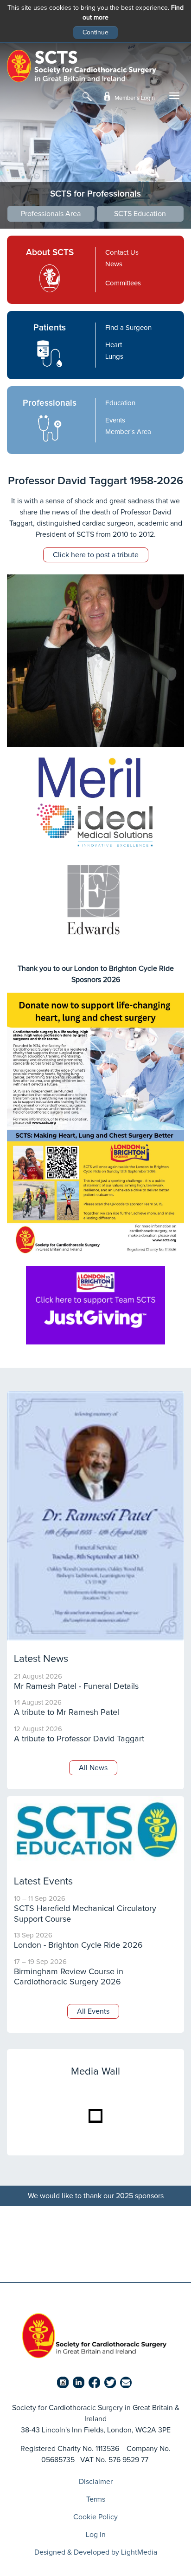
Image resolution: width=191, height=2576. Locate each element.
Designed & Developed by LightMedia (96, 2552)
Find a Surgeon (128, 328)
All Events (93, 2011)
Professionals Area (51, 214)
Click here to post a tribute (96, 555)
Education (120, 403)
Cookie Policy (95, 2517)
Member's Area (129, 432)
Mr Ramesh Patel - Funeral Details (76, 1687)
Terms (96, 2499)
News (114, 264)
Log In (96, 2535)
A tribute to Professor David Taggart (79, 1739)
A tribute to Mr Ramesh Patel (67, 1713)
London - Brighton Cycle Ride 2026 (78, 1945)
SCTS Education (140, 214)
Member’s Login (134, 98)
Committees (123, 283)
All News (93, 1768)
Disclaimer (96, 2482)
